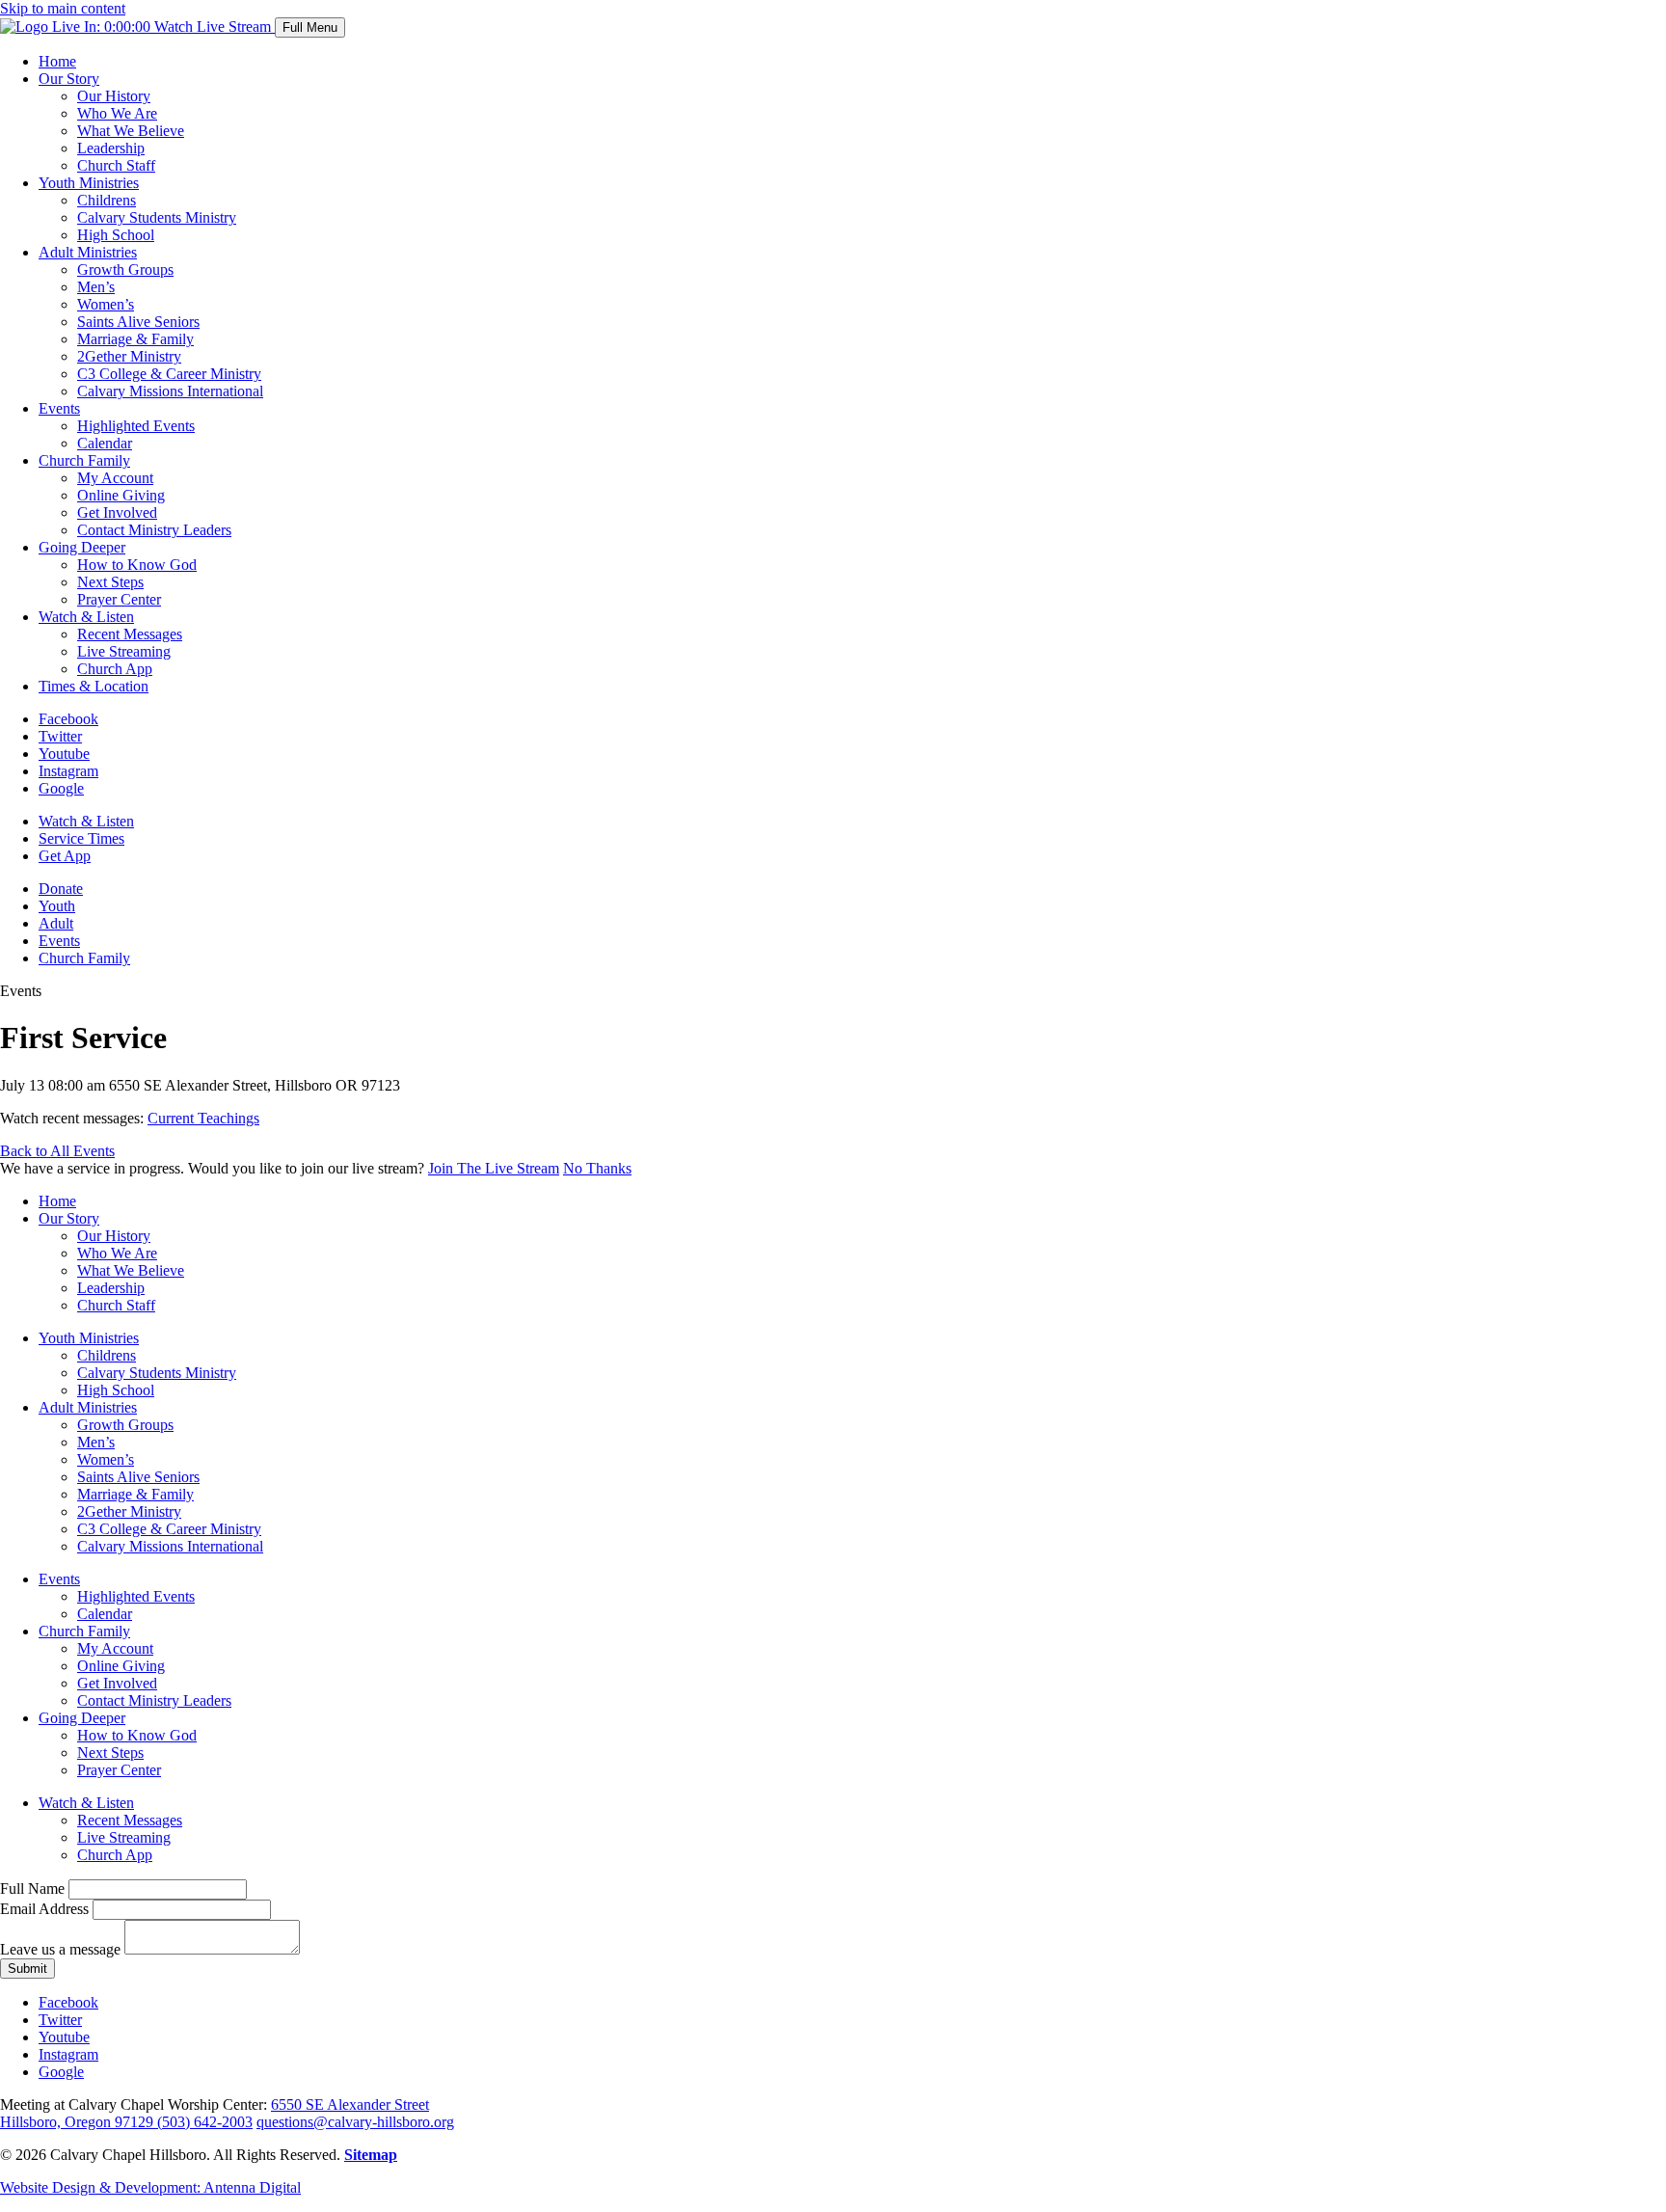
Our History (114, 96)
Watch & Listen (86, 617)
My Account (115, 478)
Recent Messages (130, 634)
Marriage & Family (135, 339)
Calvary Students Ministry (157, 217)
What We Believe (131, 131)
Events (59, 408)
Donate (61, 889)
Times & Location (94, 686)
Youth (57, 906)
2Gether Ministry (129, 356)
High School (116, 235)
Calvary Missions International (170, 391)
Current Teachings (203, 1118)
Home (57, 61)
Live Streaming (124, 651)
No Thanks (597, 1168)
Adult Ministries (88, 252)
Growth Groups (125, 270)
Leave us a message (60, 1949)
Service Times (81, 838)
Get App (65, 856)
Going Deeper (82, 547)
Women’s (106, 304)
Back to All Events (57, 1151)
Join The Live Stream (494, 1168)
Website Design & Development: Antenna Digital (150, 2187)
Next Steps (110, 582)
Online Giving (121, 495)
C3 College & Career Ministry (169, 374)
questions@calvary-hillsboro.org (355, 2122)
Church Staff (116, 165)
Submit (27, 1969)
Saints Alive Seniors (138, 322)
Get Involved (117, 513)
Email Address (44, 1909)
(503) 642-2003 (205, 2122)
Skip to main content (63, 8)
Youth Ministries (89, 183)
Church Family (84, 460)
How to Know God (137, 565)
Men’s (96, 287)
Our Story (69, 79)
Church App (115, 669)
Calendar (105, 443)
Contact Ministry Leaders (154, 530)
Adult (56, 923)
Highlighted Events (136, 426)
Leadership (111, 148)
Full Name (32, 1888)
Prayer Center (119, 599)
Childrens (107, 200)
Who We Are (117, 113)
